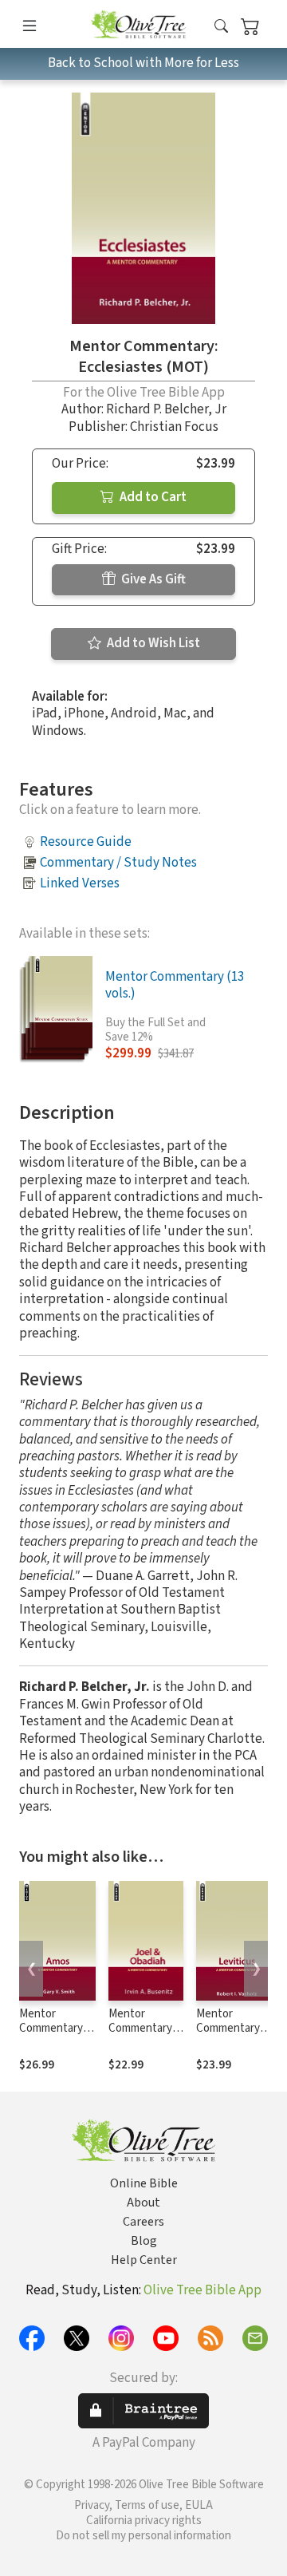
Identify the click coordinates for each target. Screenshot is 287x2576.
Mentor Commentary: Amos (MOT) (52, 2029)
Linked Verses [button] (80, 883)
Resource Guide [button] (86, 842)
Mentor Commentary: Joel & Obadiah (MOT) (145, 2037)
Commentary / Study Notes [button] (118, 863)
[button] (221, 27)
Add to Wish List (152, 643)
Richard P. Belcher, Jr (166, 409)
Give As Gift (152, 579)
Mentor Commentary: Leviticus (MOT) (229, 2037)
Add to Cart (152, 497)
